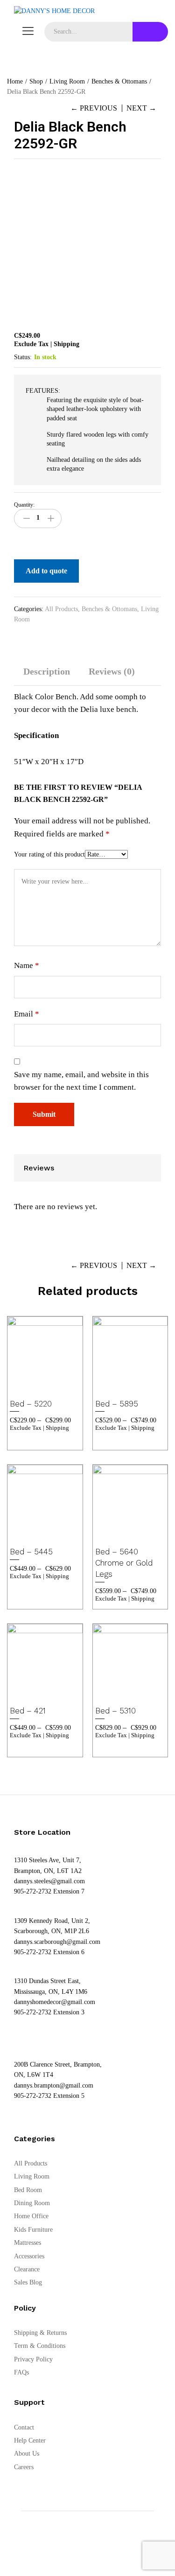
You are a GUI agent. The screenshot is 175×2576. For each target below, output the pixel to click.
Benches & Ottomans (109, 609)
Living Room (32, 2176)
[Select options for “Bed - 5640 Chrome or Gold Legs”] (118, 1534)
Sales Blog (28, 2282)
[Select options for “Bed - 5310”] (118, 1693)
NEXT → (141, 108)
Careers (24, 2467)
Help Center (30, 2440)
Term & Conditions (40, 2346)
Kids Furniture (33, 2230)
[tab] (47, 676)
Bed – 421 (28, 1711)
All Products (61, 609)
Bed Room (28, 2190)
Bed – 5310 (115, 1711)
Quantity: (24, 505)
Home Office (31, 2216)
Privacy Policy (33, 2359)
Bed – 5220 (31, 1404)
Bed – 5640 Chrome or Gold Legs (124, 1563)
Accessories (29, 2256)
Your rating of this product (49, 854)
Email (27, 1014)
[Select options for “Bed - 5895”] (118, 1386)
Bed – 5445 (31, 1552)
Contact (24, 2427)
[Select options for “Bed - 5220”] (33, 1386)
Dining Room (32, 2203)
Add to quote (46, 571)
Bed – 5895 (117, 1404)
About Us (27, 2454)
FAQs (21, 2372)
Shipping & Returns (40, 2333)
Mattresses (28, 2243)
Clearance (27, 2269)
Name (27, 965)
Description (47, 671)
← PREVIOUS (94, 108)
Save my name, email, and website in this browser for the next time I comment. (81, 1081)
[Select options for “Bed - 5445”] (33, 1534)
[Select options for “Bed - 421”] (33, 1693)
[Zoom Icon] (152, 179)
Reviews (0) (112, 671)
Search (150, 32)
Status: (23, 357)
